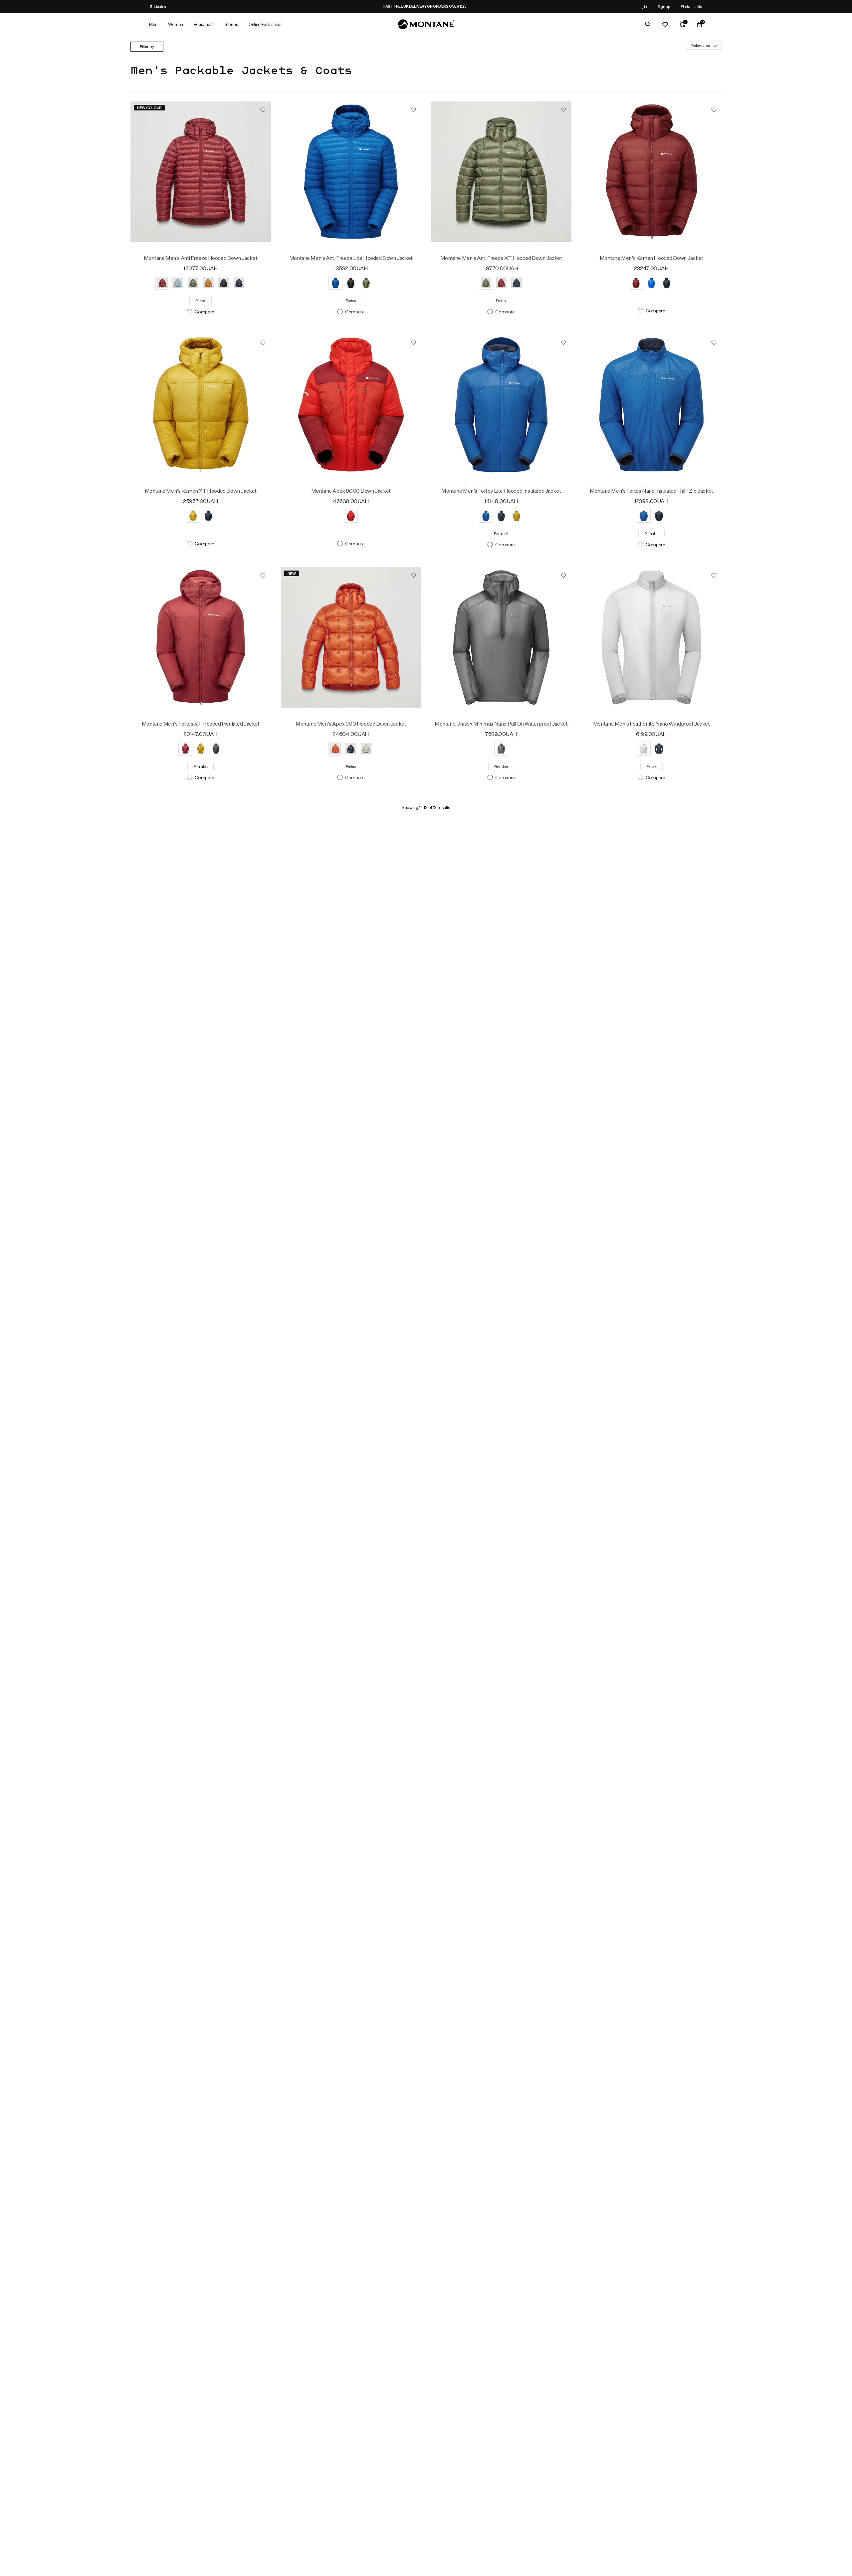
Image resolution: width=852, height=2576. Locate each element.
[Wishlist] (665, 24)
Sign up (664, 6)
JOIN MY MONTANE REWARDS (458, 6)
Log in (642, 6)
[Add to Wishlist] (263, 109)
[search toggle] (648, 24)
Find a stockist (692, 6)
